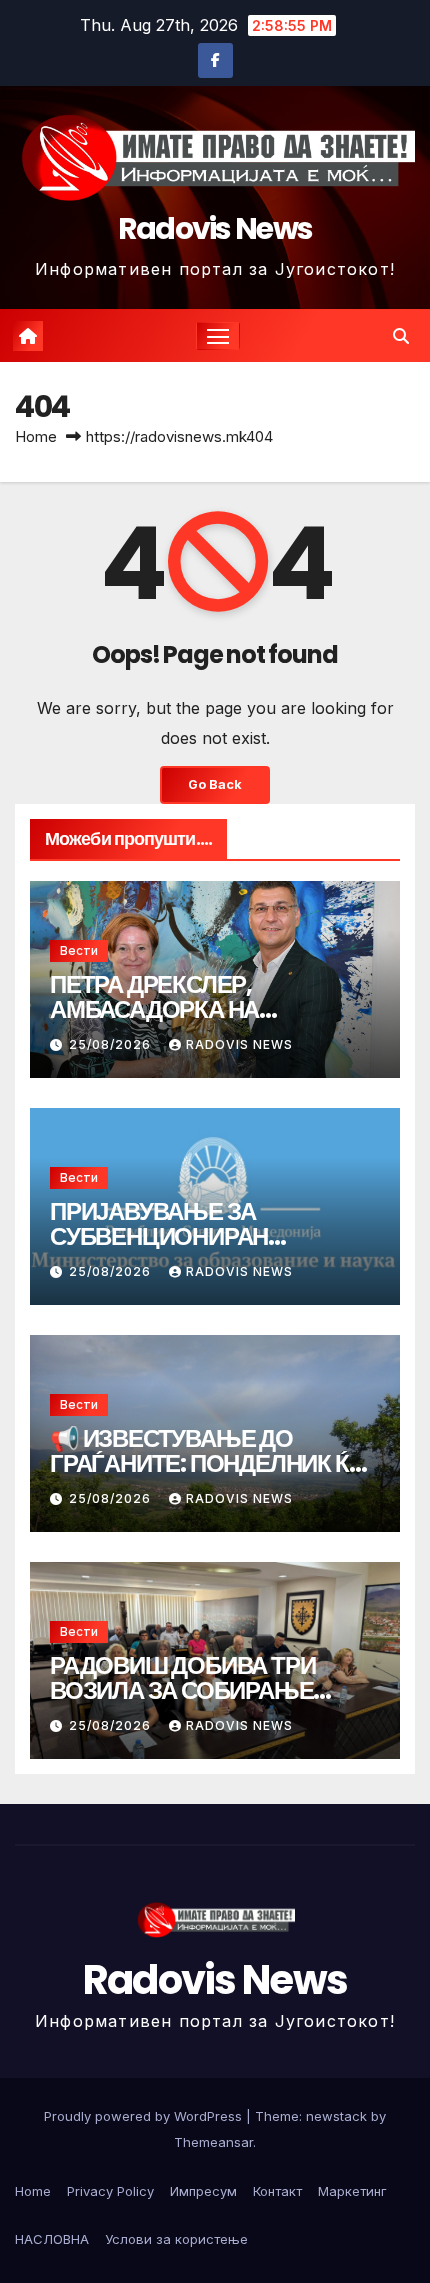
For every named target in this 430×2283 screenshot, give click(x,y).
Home (36, 436)
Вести (79, 950)
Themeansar (213, 2142)
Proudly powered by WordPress (145, 2116)
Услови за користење (176, 2239)
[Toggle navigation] (218, 336)
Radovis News (215, 228)
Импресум (203, 2191)
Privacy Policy (110, 2191)
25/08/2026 (112, 1044)
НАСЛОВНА (52, 2239)
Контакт (277, 2191)
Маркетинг (352, 2191)
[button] (401, 336)
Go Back (215, 784)
